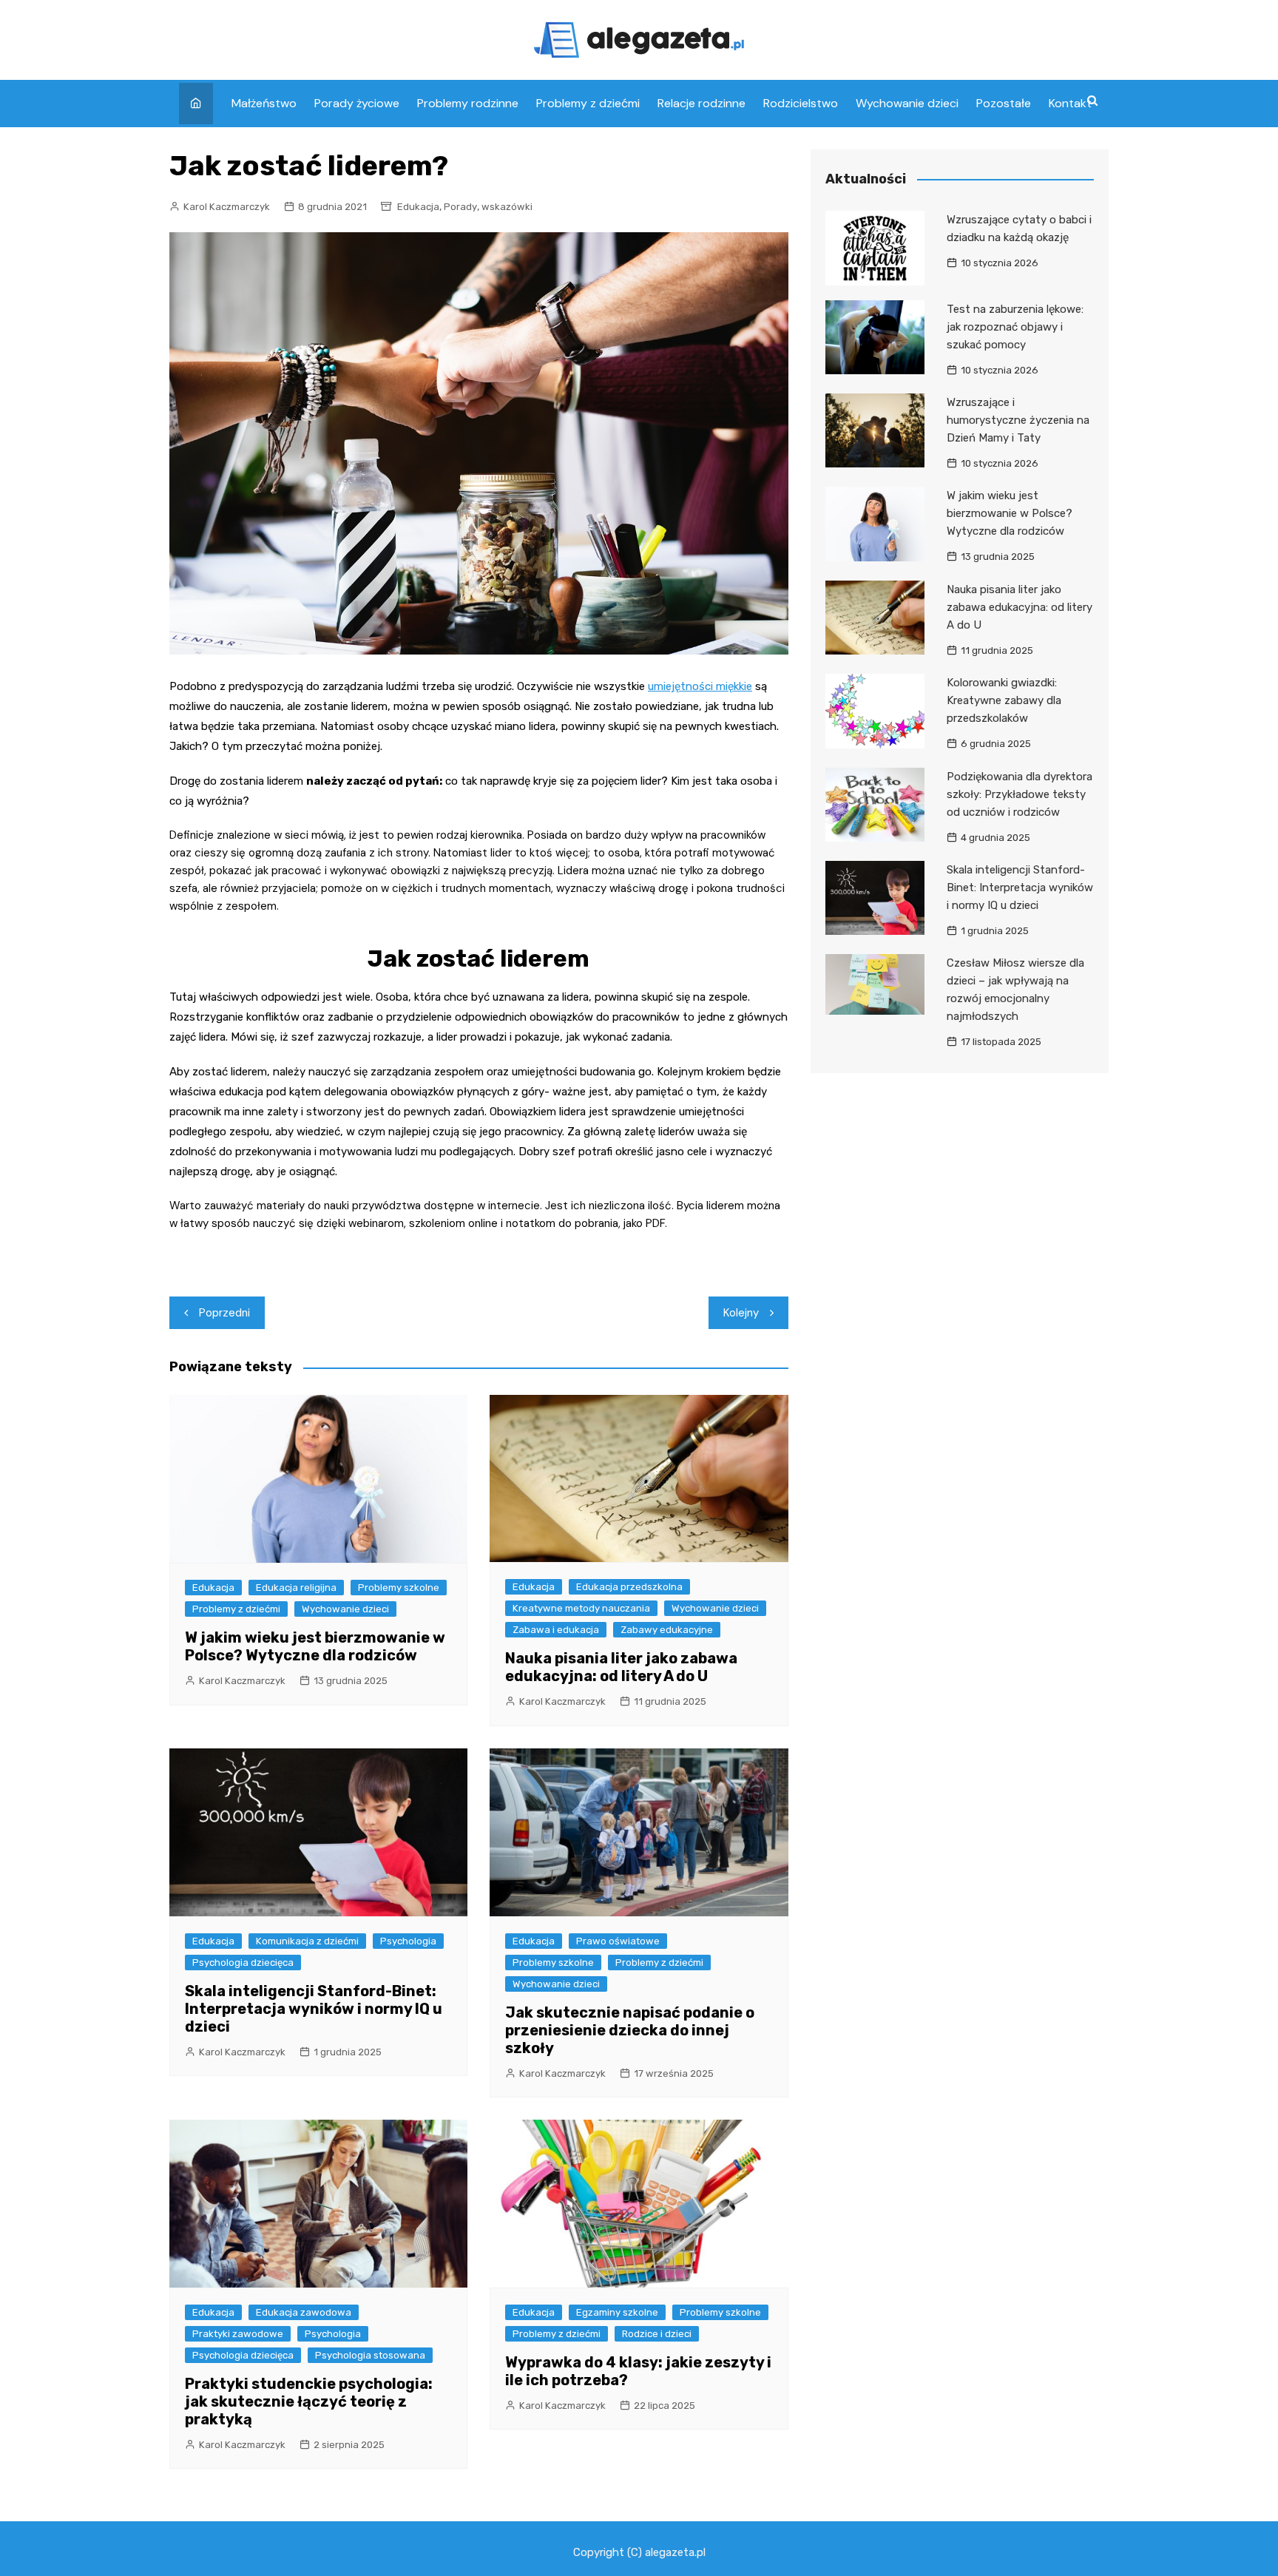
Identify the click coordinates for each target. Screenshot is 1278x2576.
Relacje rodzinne (701, 103)
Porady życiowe (357, 103)
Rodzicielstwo (801, 103)
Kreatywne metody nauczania (581, 1608)
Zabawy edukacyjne (667, 1630)
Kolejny (741, 1313)
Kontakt (1070, 103)
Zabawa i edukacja (556, 1630)
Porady (460, 207)
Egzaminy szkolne (617, 2312)
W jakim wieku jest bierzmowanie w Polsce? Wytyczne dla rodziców (315, 1646)
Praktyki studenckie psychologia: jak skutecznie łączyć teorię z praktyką (309, 2401)
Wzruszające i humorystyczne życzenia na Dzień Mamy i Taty (1018, 420)
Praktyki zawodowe (238, 2334)
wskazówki (507, 207)
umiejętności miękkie (700, 686)
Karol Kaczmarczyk (227, 207)
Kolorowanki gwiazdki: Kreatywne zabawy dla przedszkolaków (1004, 700)
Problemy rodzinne (468, 103)
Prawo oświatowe (618, 1941)
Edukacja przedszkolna (629, 1587)
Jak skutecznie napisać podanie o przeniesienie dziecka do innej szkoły (630, 2030)
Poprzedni (224, 1313)
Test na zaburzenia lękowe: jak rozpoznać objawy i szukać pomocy (1015, 327)
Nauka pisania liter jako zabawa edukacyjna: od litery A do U (621, 1667)
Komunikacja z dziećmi (307, 1941)
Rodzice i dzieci (657, 2334)
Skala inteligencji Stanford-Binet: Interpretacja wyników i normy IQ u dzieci (314, 2009)
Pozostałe (1004, 103)
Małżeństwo (264, 103)
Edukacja (418, 207)
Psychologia (408, 1941)
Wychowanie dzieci (907, 103)
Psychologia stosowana (370, 2355)
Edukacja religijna (296, 1588)
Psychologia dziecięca (243, 1963)
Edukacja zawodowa (304, 2312)
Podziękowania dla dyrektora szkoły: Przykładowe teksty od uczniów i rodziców (1020, 794)
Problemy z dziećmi (588, 103)
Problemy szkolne (399, 1588)
